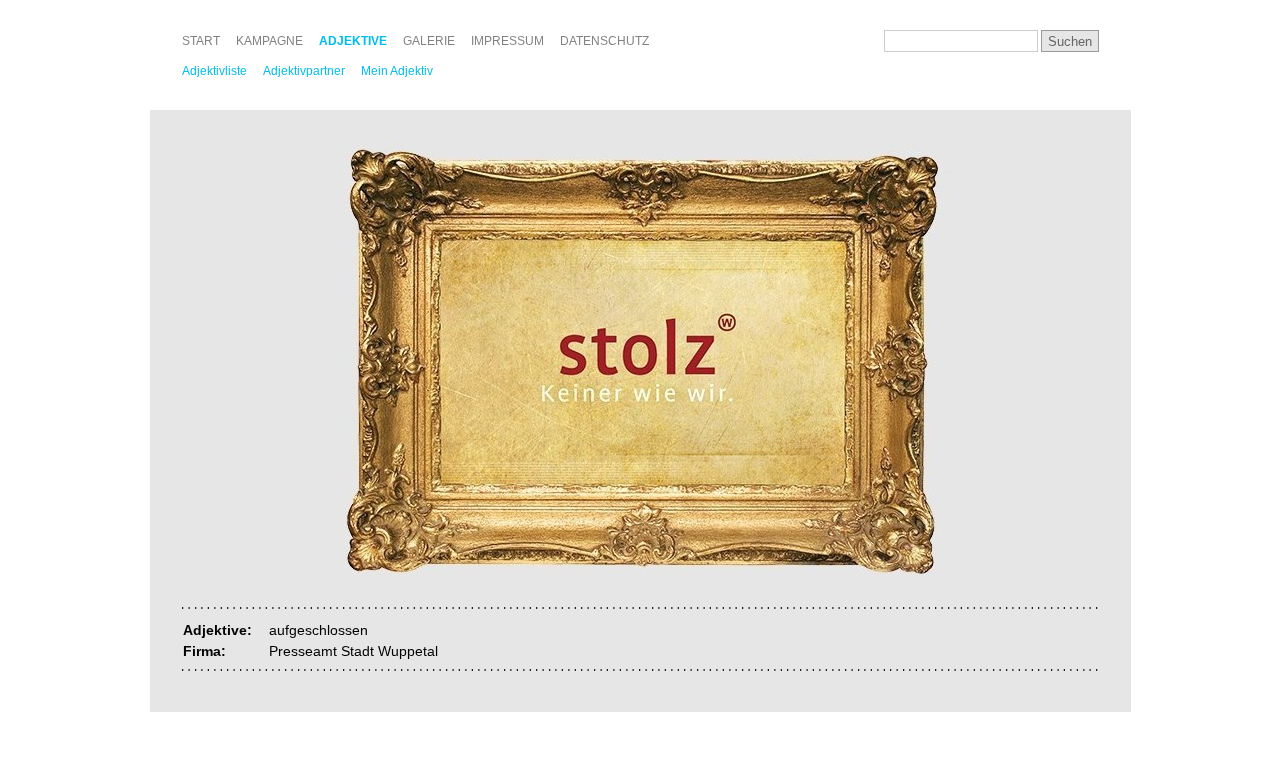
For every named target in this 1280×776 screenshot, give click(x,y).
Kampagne (269, 41)
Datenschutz (604, 41)
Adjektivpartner (304, 71)
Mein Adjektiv (397, 71)
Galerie (429, 41)
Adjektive (353, 41)
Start (201, 41)
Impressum (507, 41)
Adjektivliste (214, 71)
